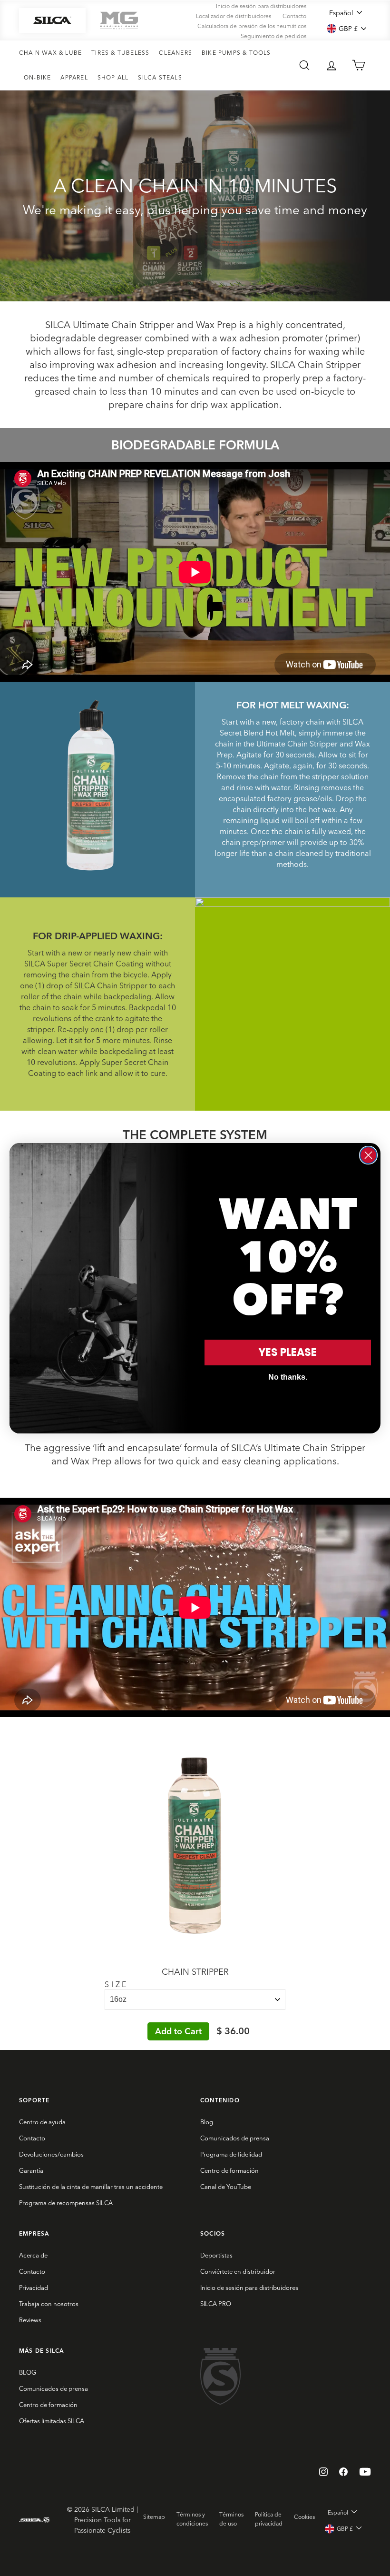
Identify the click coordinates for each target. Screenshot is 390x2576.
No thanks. (288, 1377)
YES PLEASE (288, 1352)
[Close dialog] (368, 1155)
